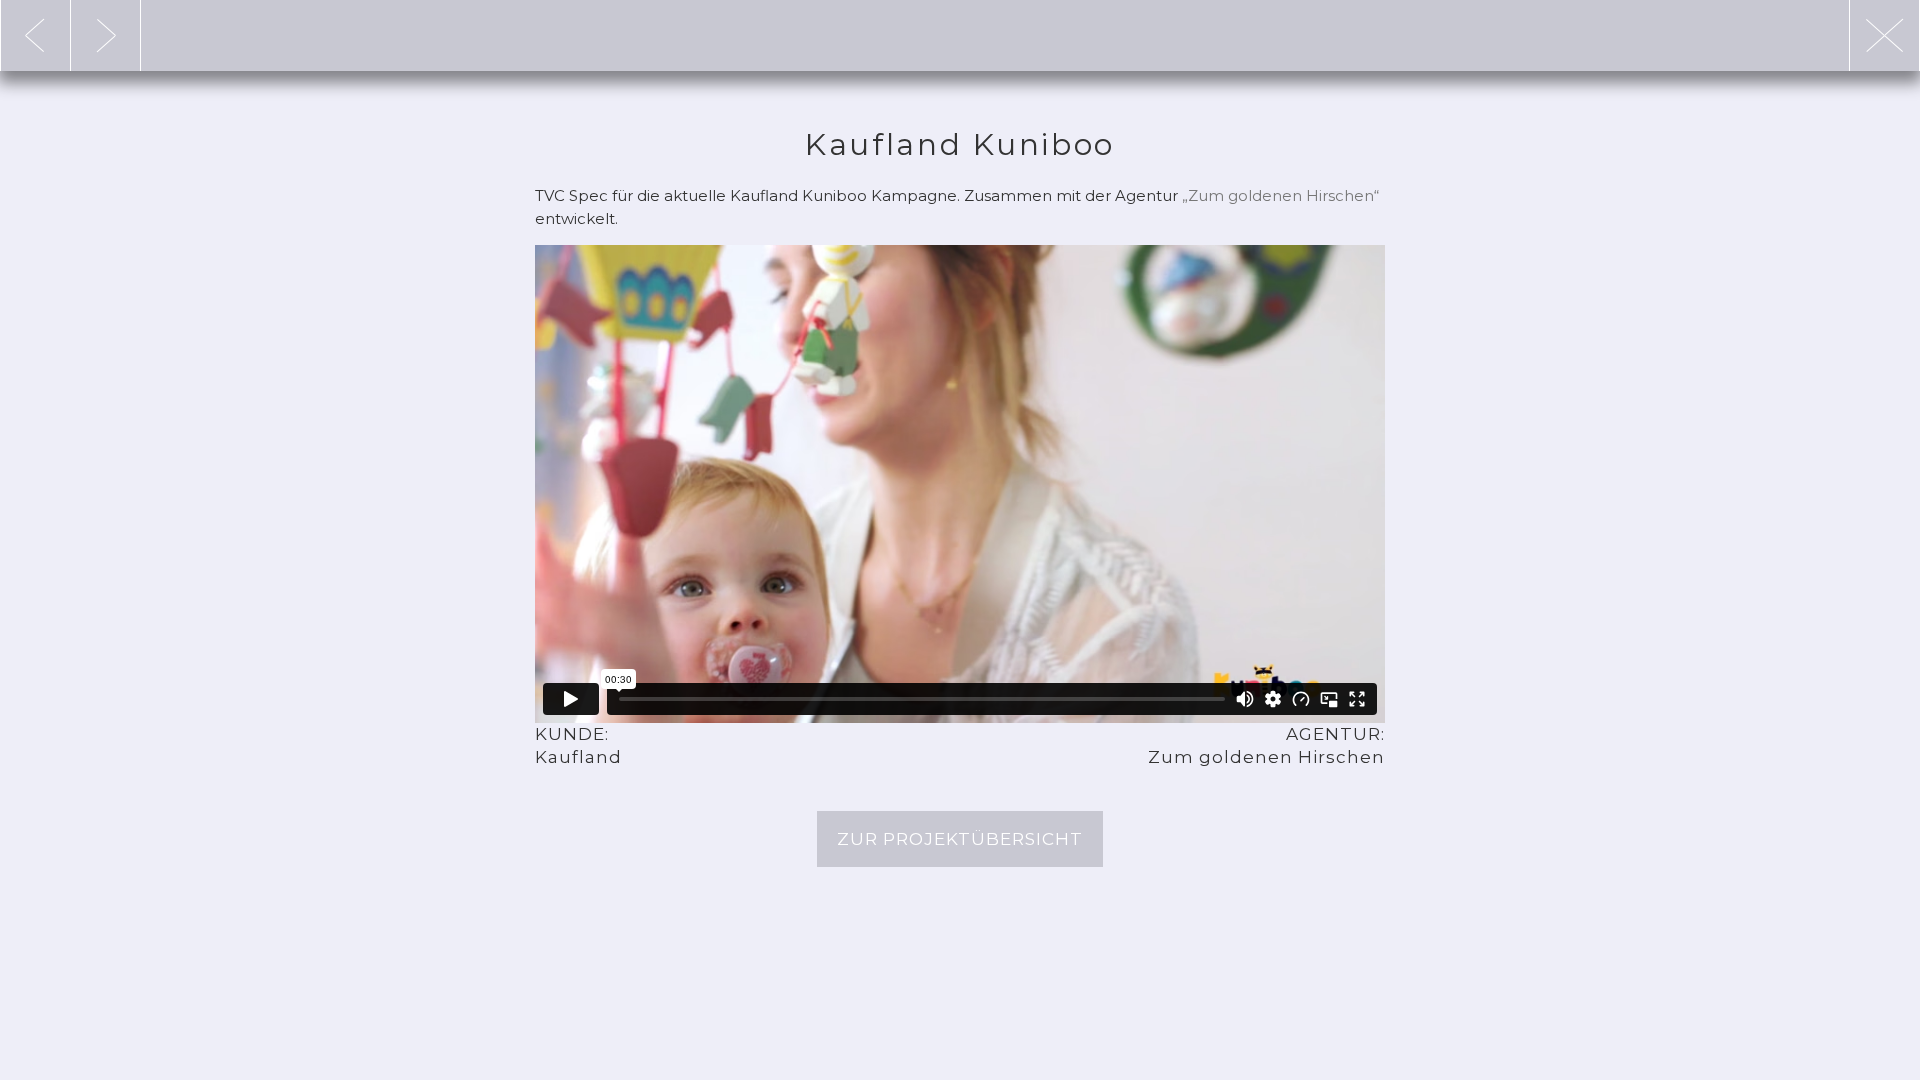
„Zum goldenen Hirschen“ (1280, 195)
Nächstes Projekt (35, 35)
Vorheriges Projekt (105, 35)
